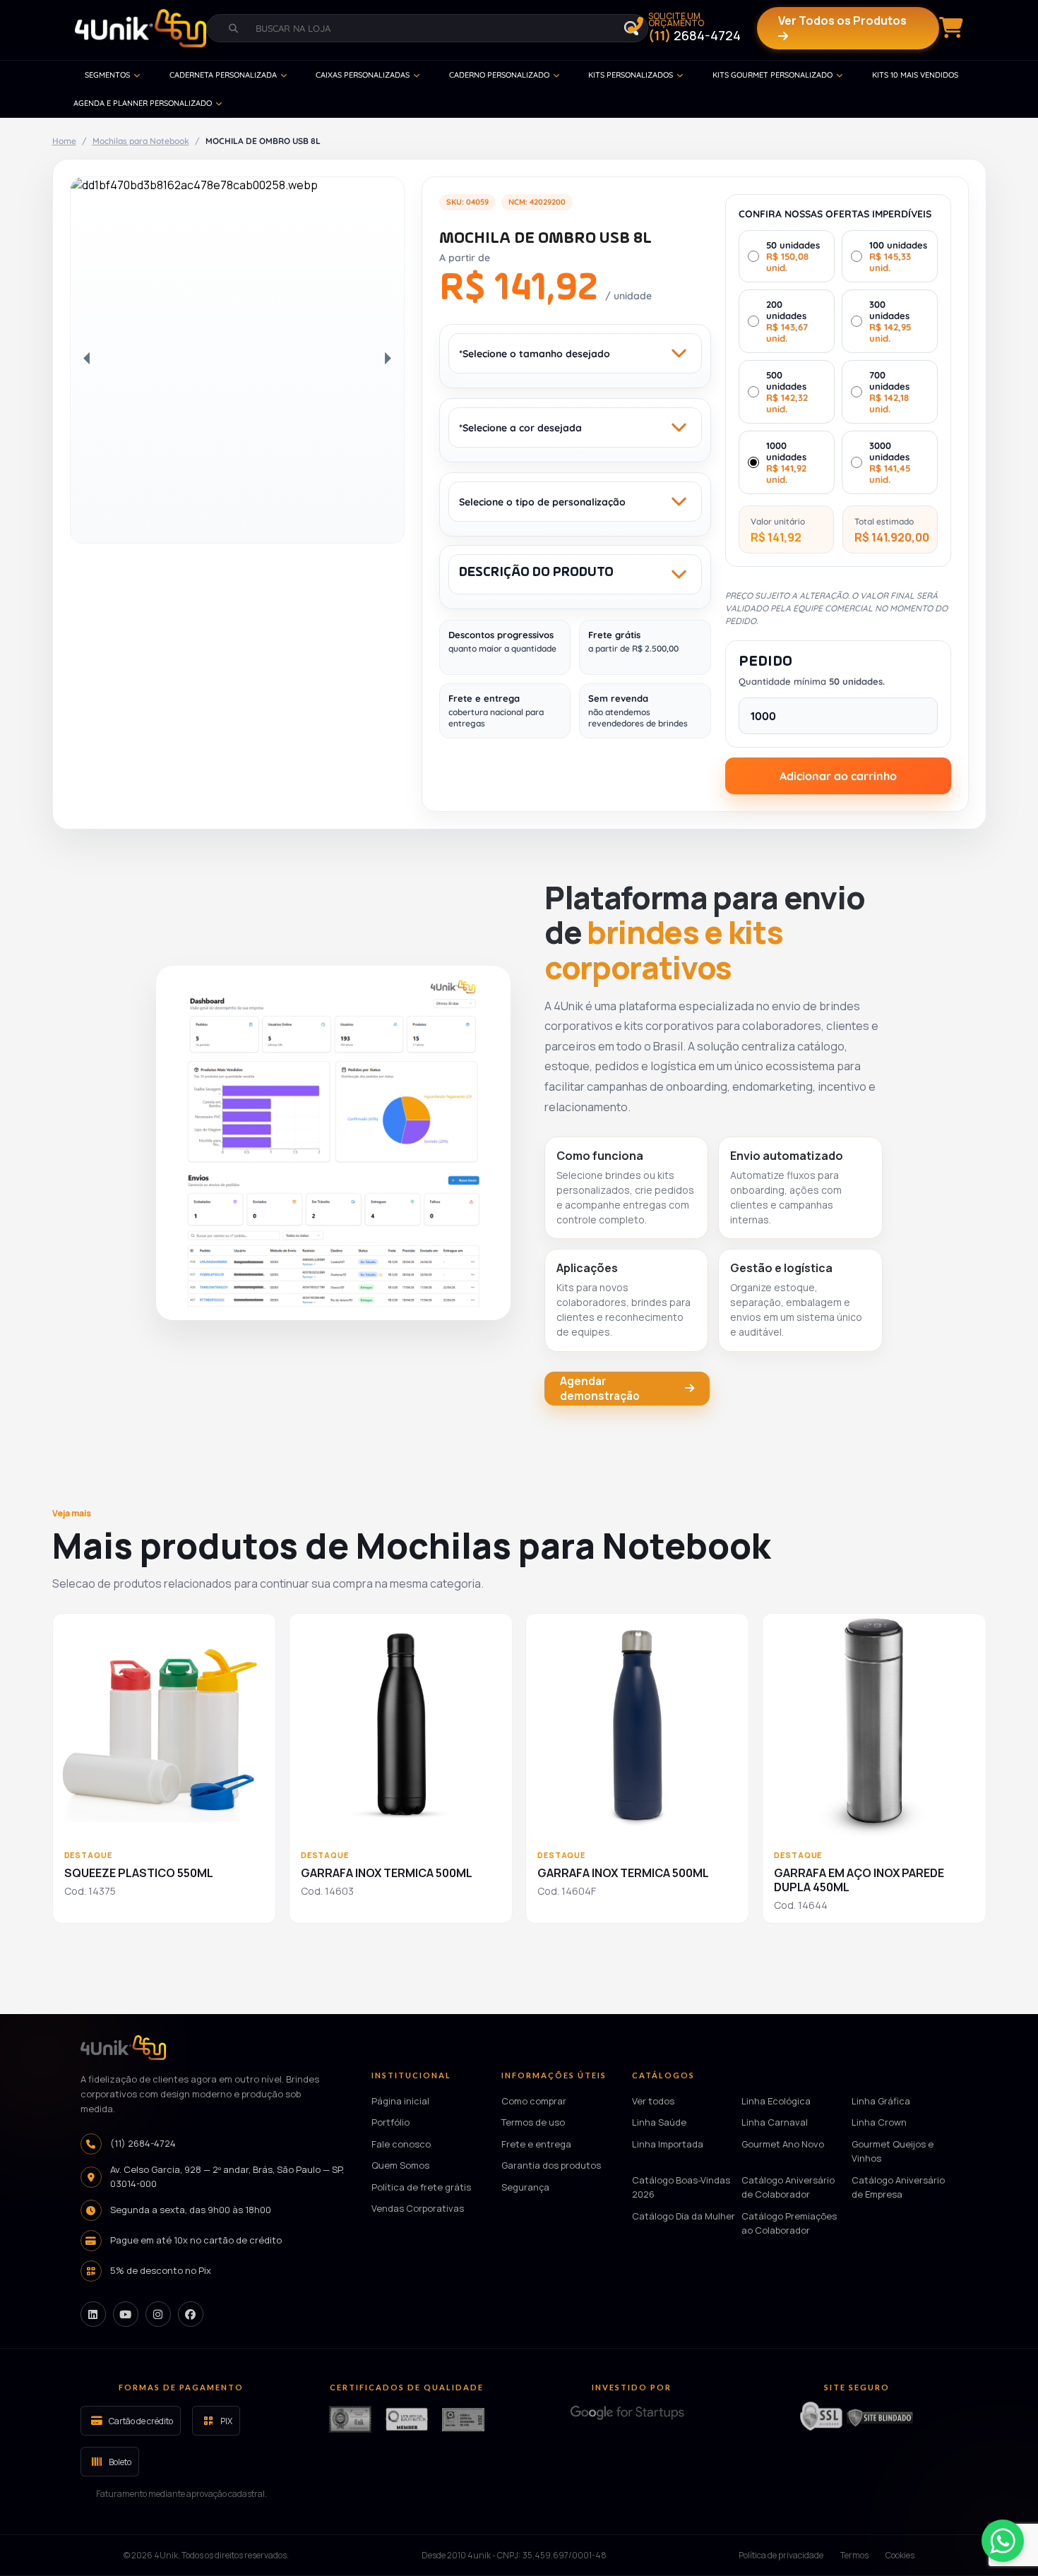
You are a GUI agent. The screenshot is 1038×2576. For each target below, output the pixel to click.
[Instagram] (158, 2314)
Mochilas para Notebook (141, 141)
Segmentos (107, 75)
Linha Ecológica (776, 2100)
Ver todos (653, 2100)
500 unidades (787, 392)
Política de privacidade (781, 2555)
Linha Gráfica (881, 2100)
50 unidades (793, 256)
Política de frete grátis (421, 2186)
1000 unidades (786, 462)
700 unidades (889, 392)
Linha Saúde (659, 2122)
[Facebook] (191, 2314)
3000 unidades (890, 462)
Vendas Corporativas (418, 2208)
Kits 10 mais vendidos (915, 75)
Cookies (900, 2555)
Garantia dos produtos (551, 2165)
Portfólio (390, 2122)
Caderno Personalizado (499, 75)
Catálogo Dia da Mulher (684, 2215)
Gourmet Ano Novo (783, 2143)
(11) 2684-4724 (143, 2143)
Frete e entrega (536, 2143)
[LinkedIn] (93, 2314)
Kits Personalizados (631, 75)
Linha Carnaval (775, 2122)
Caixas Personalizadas (363, 75)
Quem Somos (400, 2165)
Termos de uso (533, 2122)
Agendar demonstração (600, 1389)
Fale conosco (401, 2143)
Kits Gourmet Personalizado (772, 75)
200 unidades (787, 321)
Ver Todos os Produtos (842, 20)
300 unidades (890, 321)
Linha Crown (879, 2122)
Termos (854, 2555)
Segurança (525, 2186)
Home (64, 141)
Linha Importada (668, 2143)
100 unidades (898, 256)
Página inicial (400, 2100)
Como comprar (534, 2100)
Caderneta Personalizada (223, 75)
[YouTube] (126, 2314)
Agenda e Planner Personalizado (143, 103)
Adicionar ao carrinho (838, 776)
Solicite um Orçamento (694, 28)
